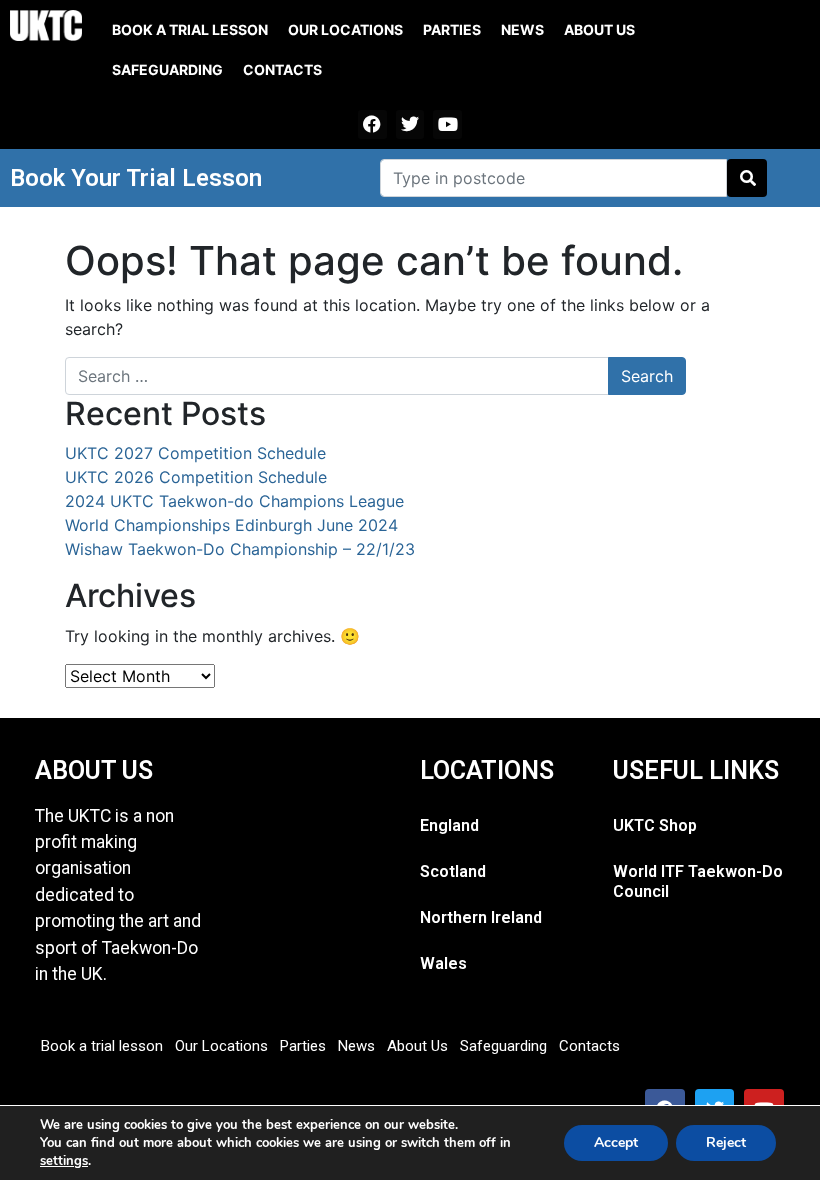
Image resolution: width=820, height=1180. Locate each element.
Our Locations (345, 29)
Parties (452, 29)
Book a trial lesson (190, 29)
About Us (599, 29)
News (522, 29)
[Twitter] (410, 124)
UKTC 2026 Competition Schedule (196, 477)
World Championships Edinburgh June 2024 (231, 525)
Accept (616, 1142)
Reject (726, 1142)
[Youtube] (447, 124)
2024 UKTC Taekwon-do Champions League (234, 501)
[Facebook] (372, 124)
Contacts (282, 69)
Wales (443, 963)
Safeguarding (167, 69)
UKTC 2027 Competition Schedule (195, 453)
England (449, 825)
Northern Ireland (481, 917)
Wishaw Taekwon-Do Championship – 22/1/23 (240, 549)
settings (64, 1161)
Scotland (453, 871)
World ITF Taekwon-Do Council (698, 881)
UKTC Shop (655, 825)
